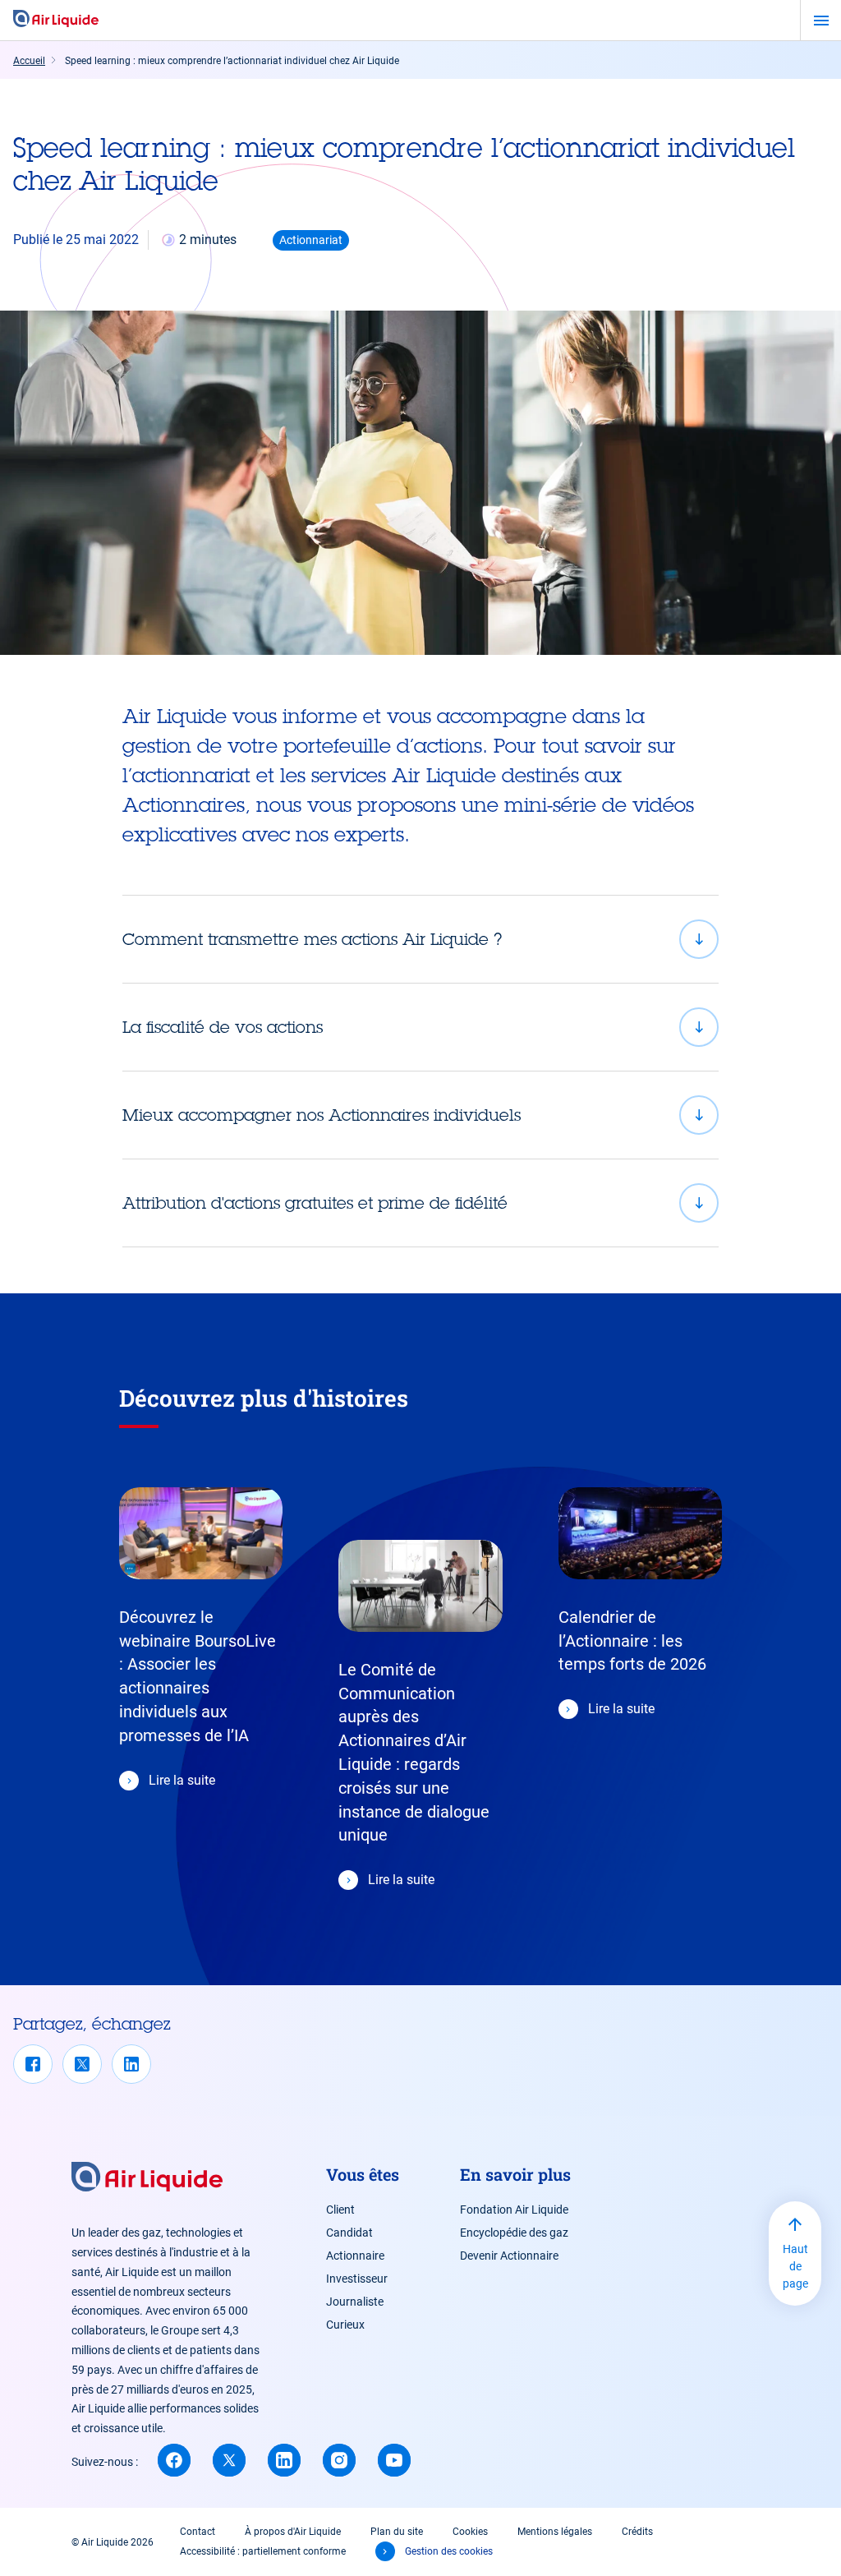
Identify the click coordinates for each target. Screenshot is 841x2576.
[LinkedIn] (131, 2064)
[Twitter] (82, 2064)
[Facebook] (33, 2064)
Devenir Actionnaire (509, 2256)
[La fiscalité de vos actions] (420, 1027)
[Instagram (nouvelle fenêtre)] (339, 2460)
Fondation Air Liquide (514, 2210)
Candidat (349, 2233)
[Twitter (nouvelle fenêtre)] (229, 2460)
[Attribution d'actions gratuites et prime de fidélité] (420, 1203)
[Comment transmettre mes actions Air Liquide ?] (420, 939)
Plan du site (397, 2532)
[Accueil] (56, 20)
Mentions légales (555, 2532)
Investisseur (357, 2279)
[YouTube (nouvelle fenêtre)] (394, 2460)
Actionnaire (355, 2256)
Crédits (637, 2532)
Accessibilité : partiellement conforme (263, 2551)
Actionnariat (311, 240)
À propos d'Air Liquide (293, 2532)
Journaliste (355, 2302)
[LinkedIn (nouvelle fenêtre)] (284, 2460)
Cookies (470, 2532)
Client (340, 2210)
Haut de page (795, 2266)
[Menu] (821, 21)
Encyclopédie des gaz (514, 2233)
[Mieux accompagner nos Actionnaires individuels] (420, 1115)
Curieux (345, 2325)
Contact (198, 2532)
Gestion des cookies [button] (449, 2551)
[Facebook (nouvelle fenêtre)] (174, 2460)
